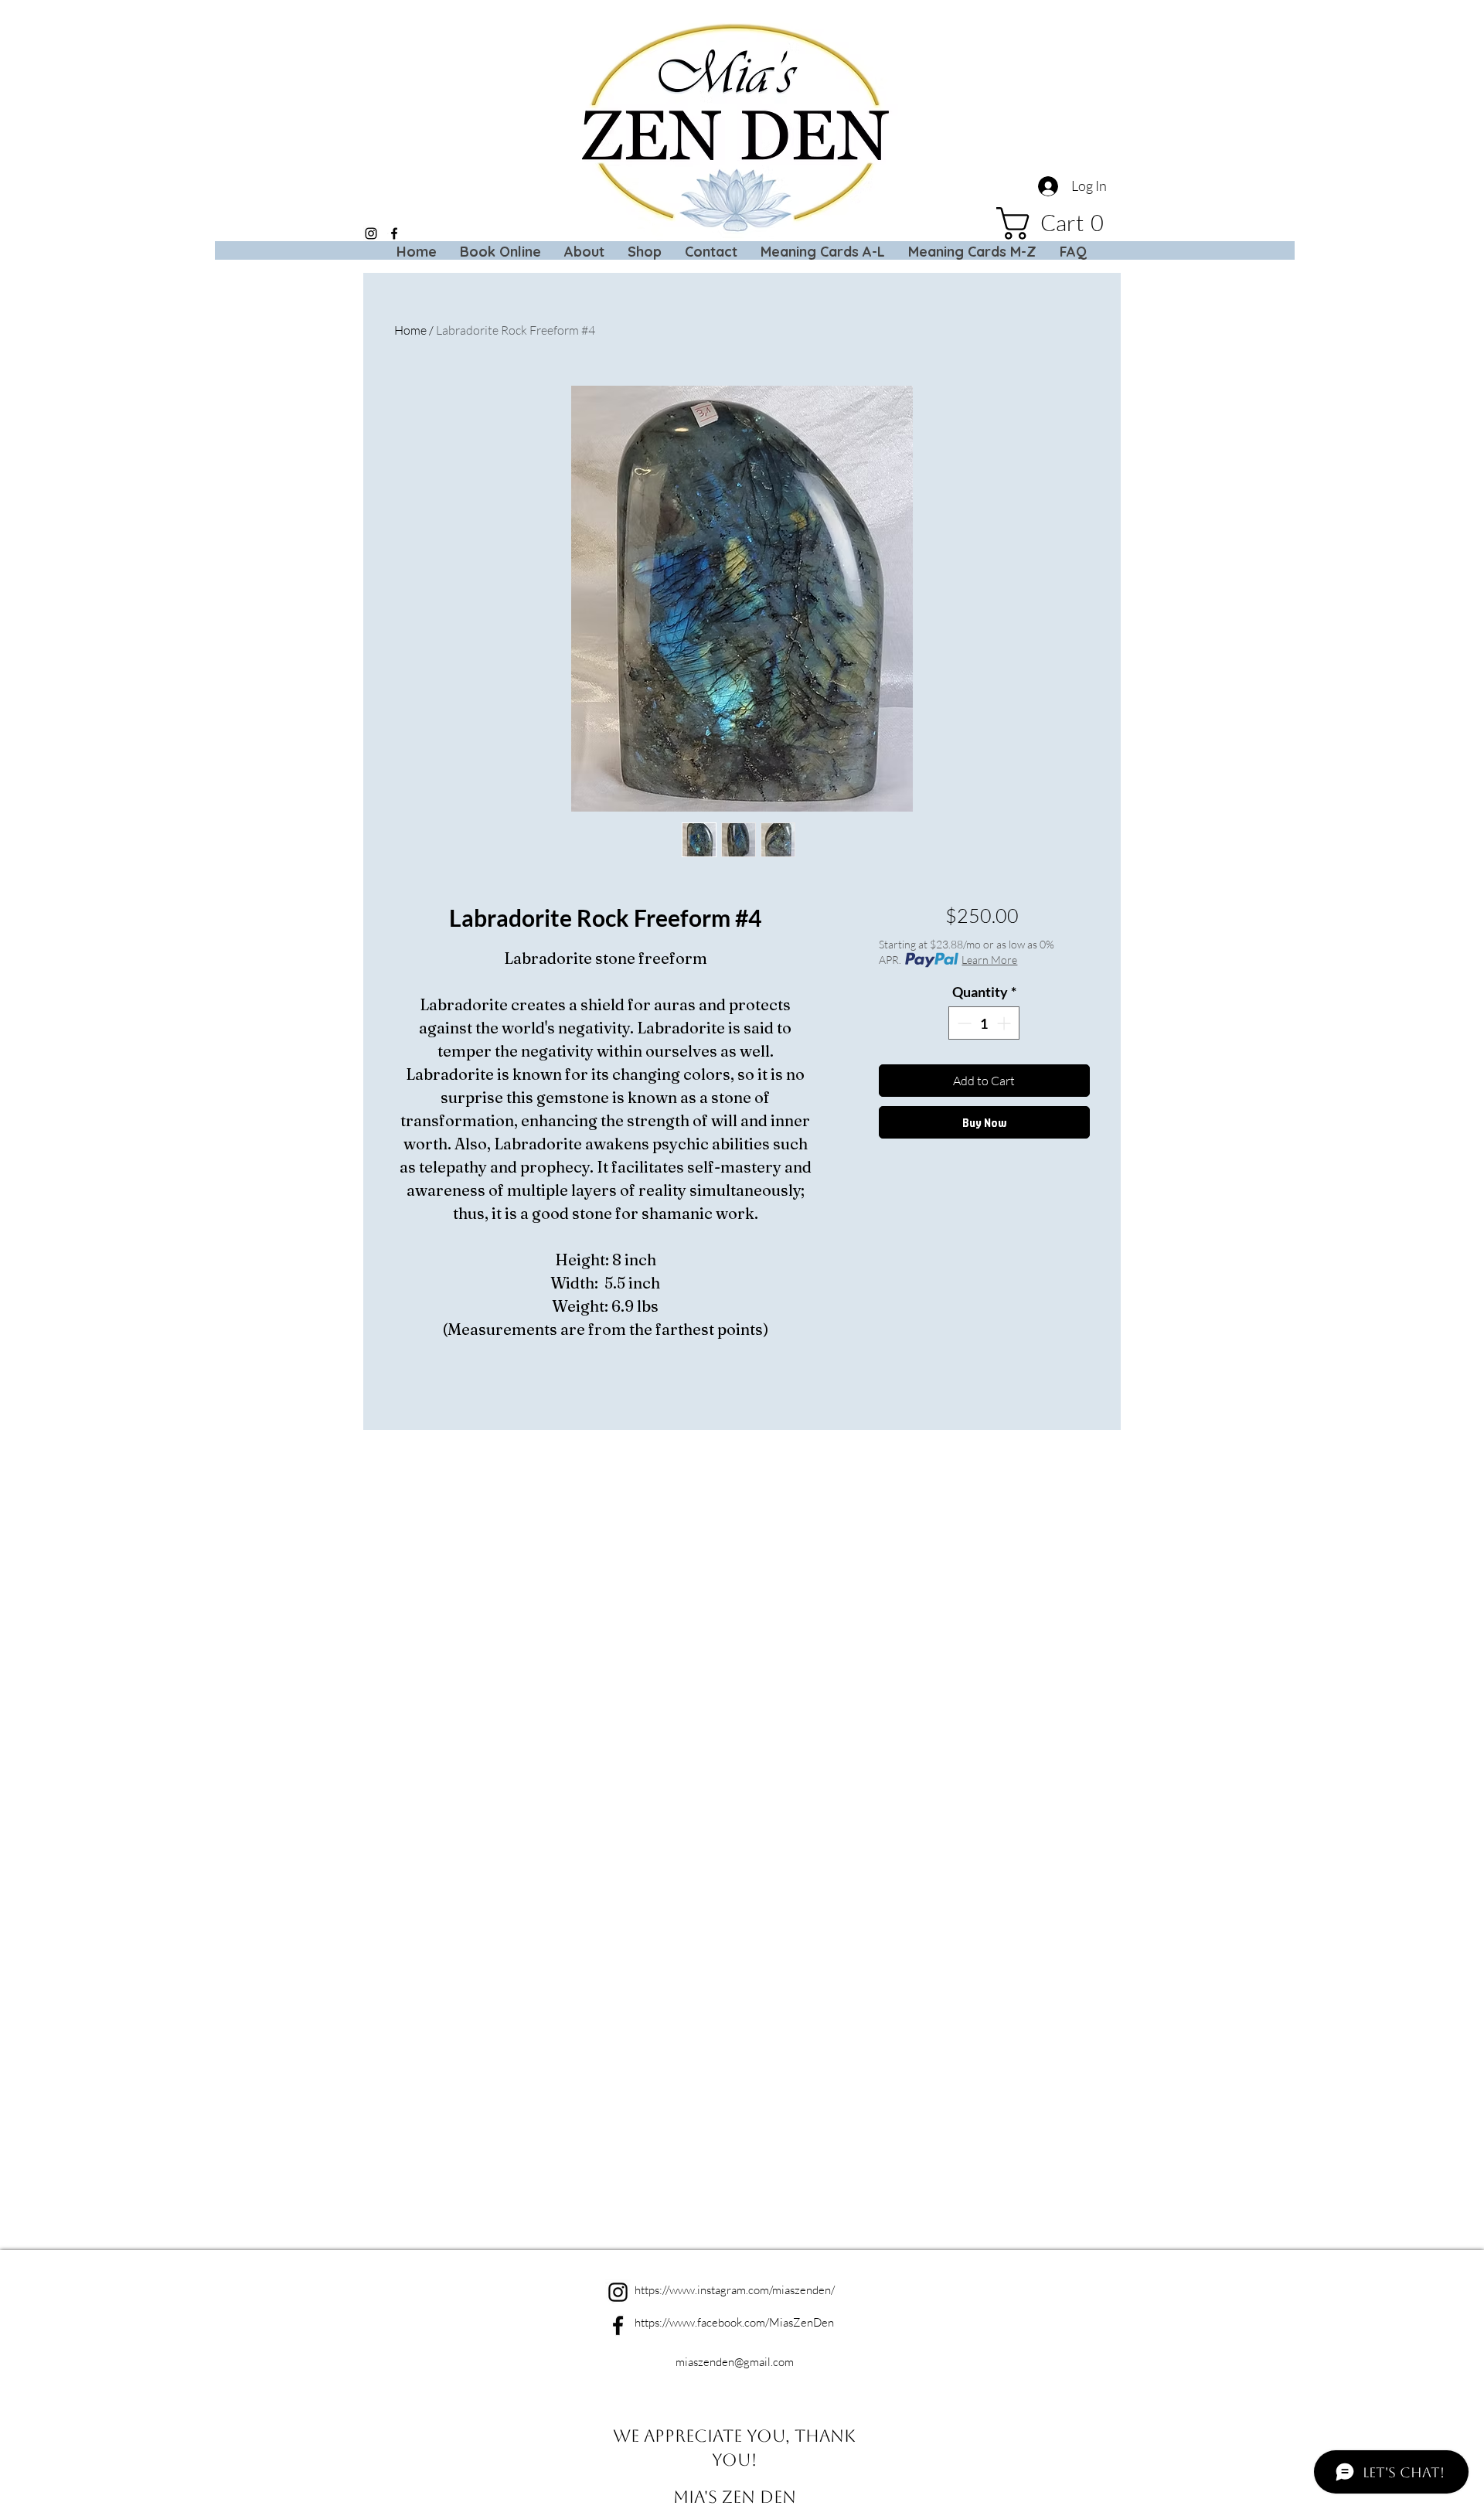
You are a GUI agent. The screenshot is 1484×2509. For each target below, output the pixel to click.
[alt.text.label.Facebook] (394, 233)
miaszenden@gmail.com (735, 2362)
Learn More (989, 960)
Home (410, 330)
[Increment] (1005, 1023)
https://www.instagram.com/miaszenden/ (735, 2290)
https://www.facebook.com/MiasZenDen (734, 2322)
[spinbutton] (984, 1023)
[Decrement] (963, 1023)
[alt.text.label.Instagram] (371, 233)
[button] (1058, 223)
